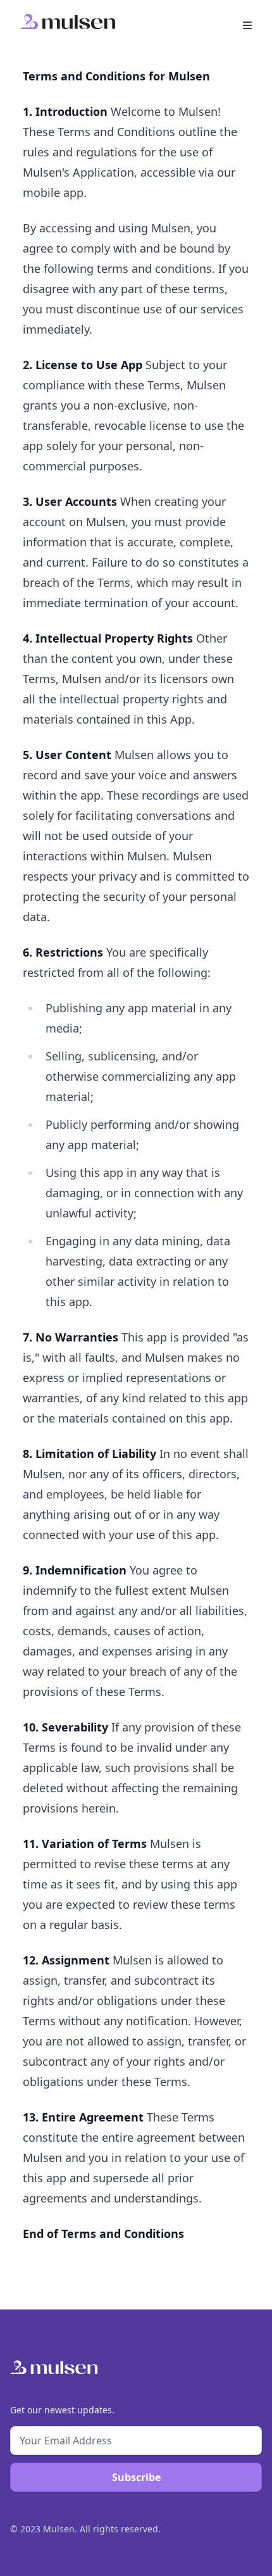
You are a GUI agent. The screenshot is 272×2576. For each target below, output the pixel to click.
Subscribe (136, 2477)
